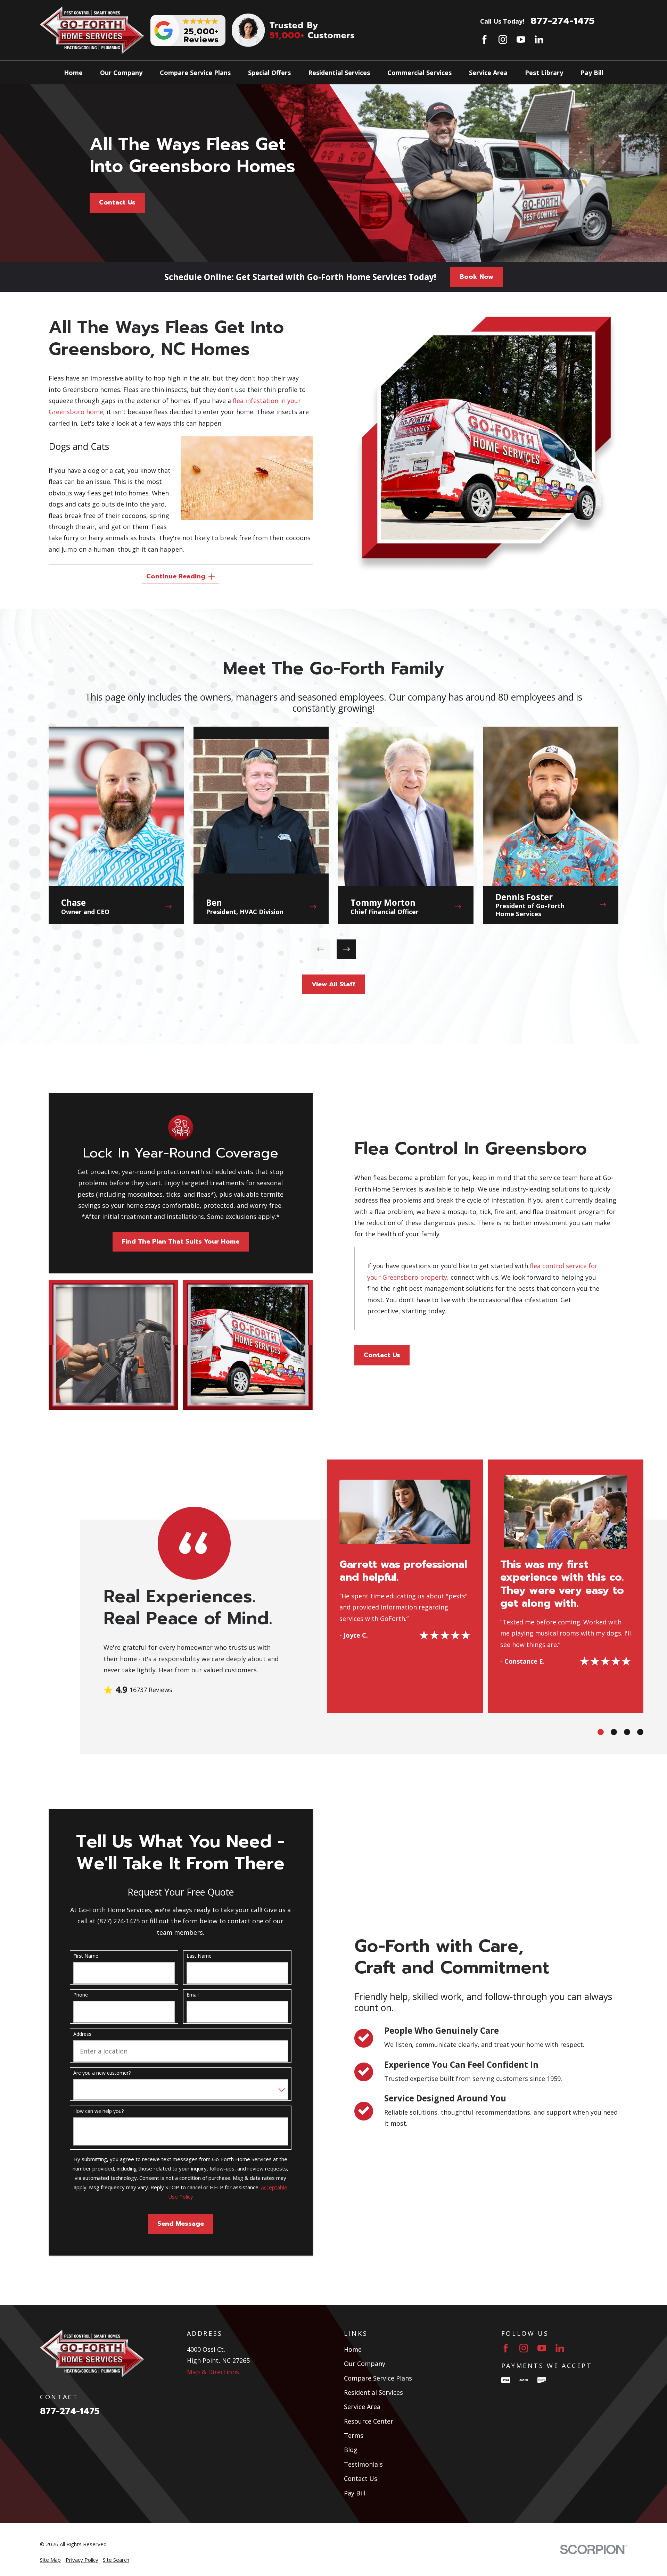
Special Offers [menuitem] (269, 73)
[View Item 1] (601, 1732)
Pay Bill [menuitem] (592, 73)
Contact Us (117, 202)
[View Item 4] (640, 1732)
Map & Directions (213, 2372)
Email (193, 1995)
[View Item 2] (614, 1732)
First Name (86, 1956)
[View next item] (346, 949)
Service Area (362, 2407)
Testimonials (363, 2464)
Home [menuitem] (73, 73)
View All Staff (333, 984)
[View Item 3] (627, 1732)
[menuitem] (50, 2560)
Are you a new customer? (102, 2073)
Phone (81, 1995)
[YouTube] (521, 39)
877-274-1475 (563, 21)
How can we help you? (98, 2111)
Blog (351, 2450)
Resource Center (369, 2421)
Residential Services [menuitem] (339, 73)
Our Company (365, 2364)
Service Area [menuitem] (488, 73)
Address (82, 2034)
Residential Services (373, 2392)
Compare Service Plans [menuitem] (195, 73)
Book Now (476, 277)
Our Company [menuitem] (121, 73)
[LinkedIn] (539, 39)
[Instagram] (503, 39)
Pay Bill (355, 2493)
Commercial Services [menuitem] (419, 73)
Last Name (199, 1956)
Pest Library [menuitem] (544, 73)
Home (353, 2349)
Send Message (181, 2224)
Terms (354, 2435)
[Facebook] (484, 39)
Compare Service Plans (378, 2378)
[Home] (92, 30)
